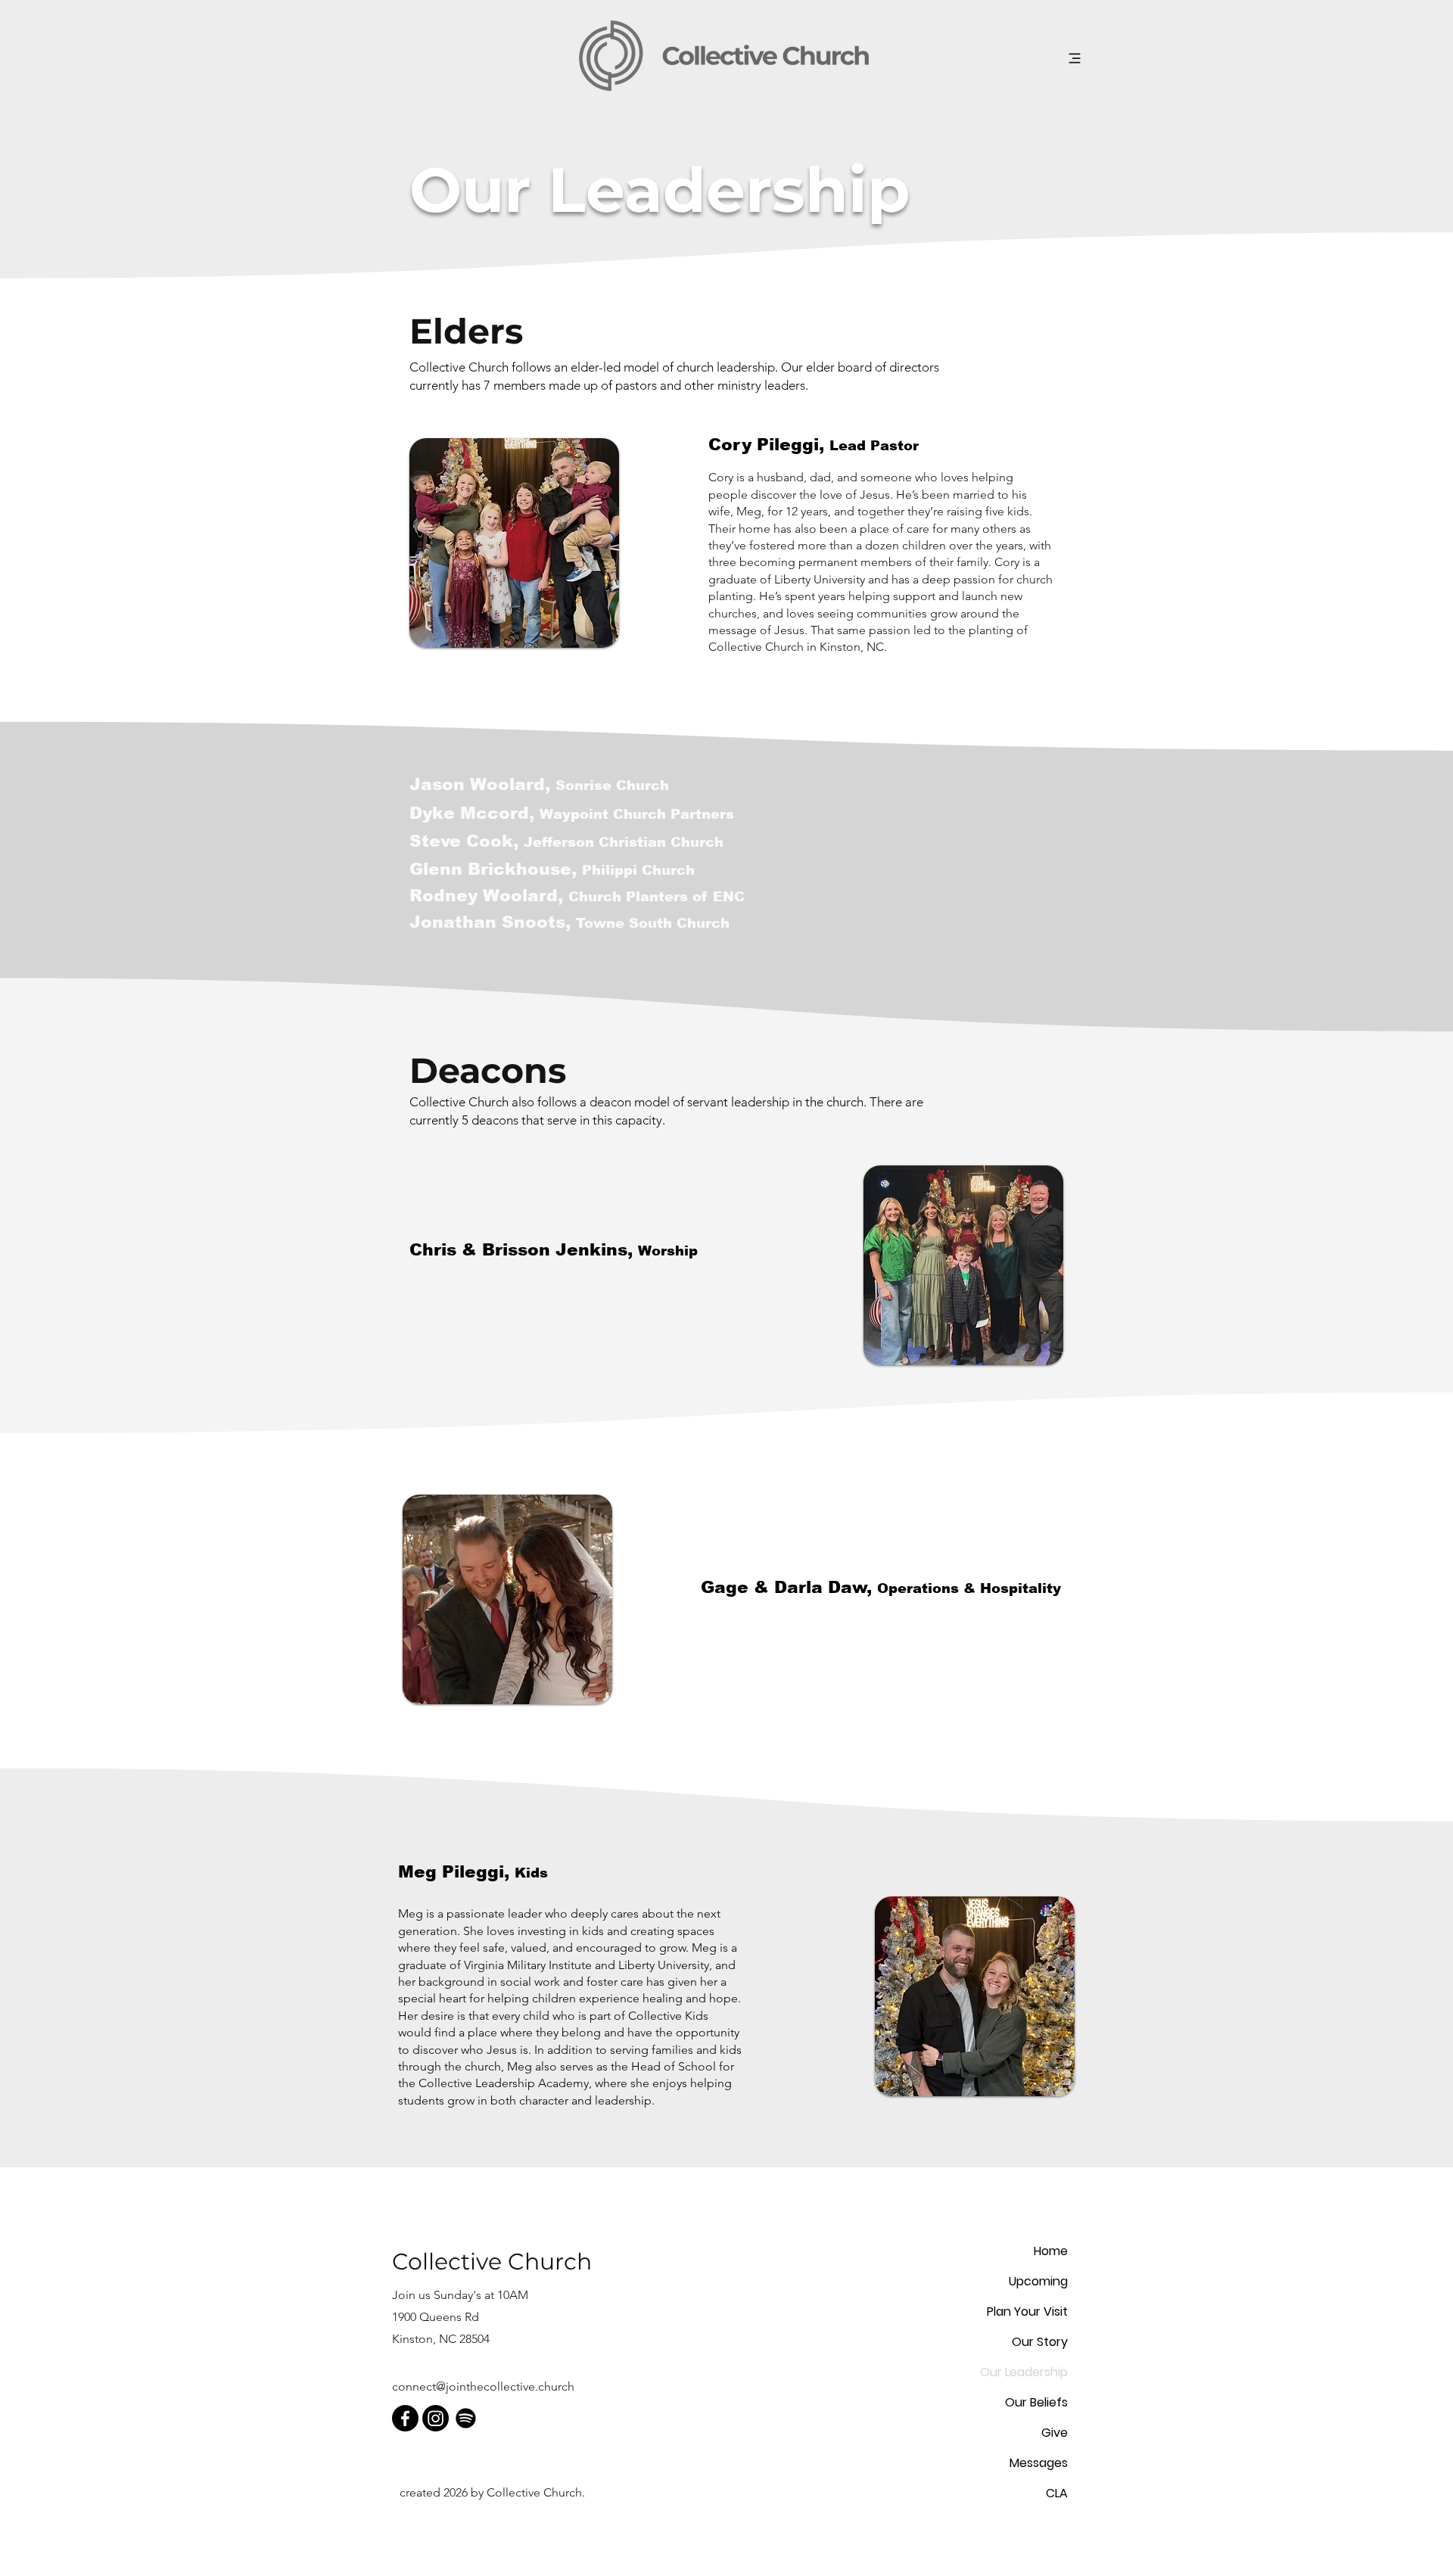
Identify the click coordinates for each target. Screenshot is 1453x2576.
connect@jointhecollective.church (483, 2386)
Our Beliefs (1036, 2402)
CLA (1057, 2493)
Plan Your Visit (1027, 2312)
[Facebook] (405, 2418)
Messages (1039, 2463)
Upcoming (1038, 2281)
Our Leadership (1024, 2372)
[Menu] (1074, 58)
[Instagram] (436, 2418)
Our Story (1040, 2342)
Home (1051, 2251)
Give (1055, 2433)
